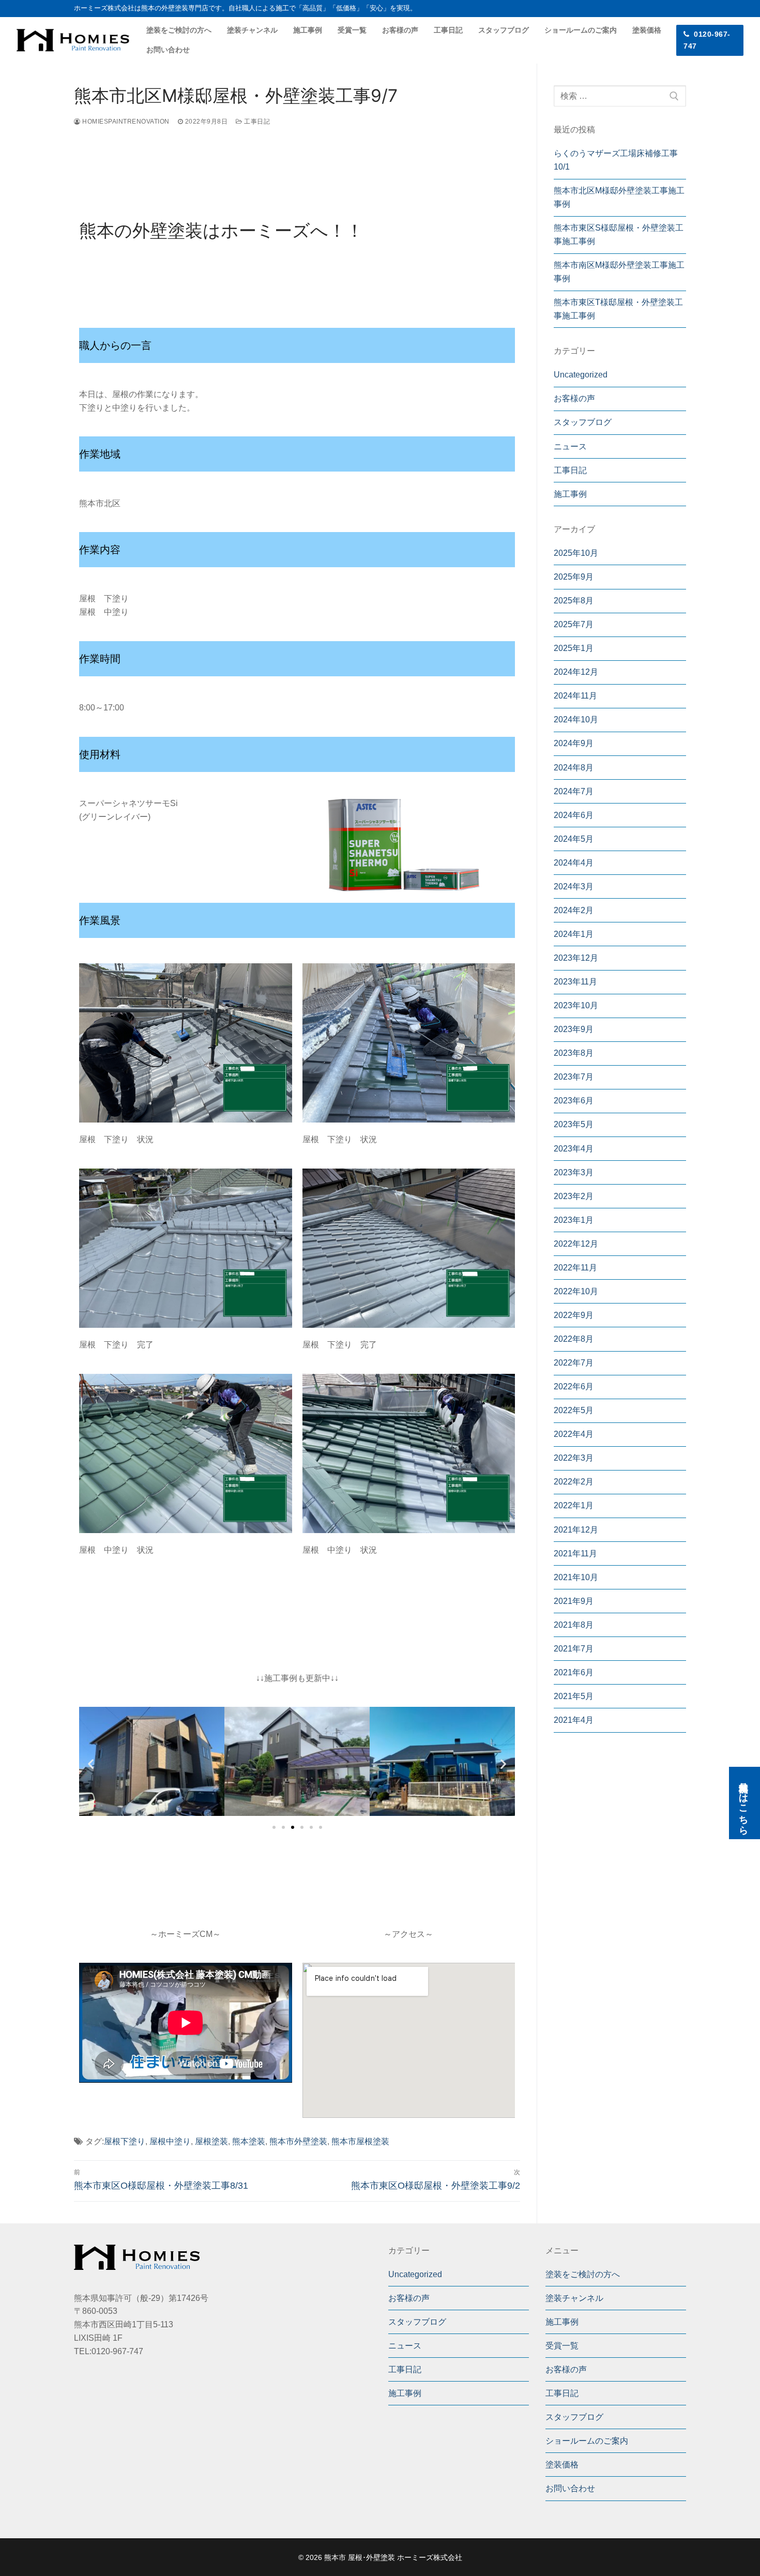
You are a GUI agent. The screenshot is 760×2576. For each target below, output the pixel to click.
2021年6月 (574, 1672)
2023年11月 (575, 982)
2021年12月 (576, 1530)
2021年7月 (574, 1649)
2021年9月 (574, 1601)
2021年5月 (574, 1696)
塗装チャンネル (574, 2298)
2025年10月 (576, 553)
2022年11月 (575, 1268)
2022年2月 (574, 1482)
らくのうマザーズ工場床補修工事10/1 (616, 160)
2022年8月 (574, 1339)
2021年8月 (574, 1625)
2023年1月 (574, 1220)
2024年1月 (574, 934)
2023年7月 (574, 1077)
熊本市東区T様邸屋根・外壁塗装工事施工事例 (618, 309)
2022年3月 (574, 1458)
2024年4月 (574, 863)
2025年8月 (574, 601)
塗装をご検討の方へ (583, 2274)
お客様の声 (574, 398)
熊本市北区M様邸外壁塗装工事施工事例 (619, 197)
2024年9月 (574, 743)
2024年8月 (574, 768)
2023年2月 (574, 1196)
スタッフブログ (583, 422)
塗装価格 (562, 2465)
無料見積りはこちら (743, 1803)
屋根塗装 (211, 2141)
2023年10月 (576, 1005)
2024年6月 (574, 815)
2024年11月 (575, 696)
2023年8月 (574, 1053)
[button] (274, 1827)
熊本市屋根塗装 (360, 2141)
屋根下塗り (125, 2141)
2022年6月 (574, 1387)
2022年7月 (574, 1363)
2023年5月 (574, 1124)
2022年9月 (574, 1315)
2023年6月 (574, 1101)
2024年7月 (574, 791)
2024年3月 (574, 887)
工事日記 (256, 122)
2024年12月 (576, 672)
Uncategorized (581, 375)
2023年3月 (574, 1172)
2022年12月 (576, 1244)
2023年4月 (574, 1149)
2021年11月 (575, 1554)
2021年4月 (574, 1720)
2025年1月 (574, 648)
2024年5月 (574, 839)
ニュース (570, 446)
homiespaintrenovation (125, 122)
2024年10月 (576, 719)
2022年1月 (574, 1505)
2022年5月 (574, 1410)
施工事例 (570, 494)
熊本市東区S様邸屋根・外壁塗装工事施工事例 (619, 234)
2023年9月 (574, 1029)
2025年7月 (574, 624)
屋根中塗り (170, 2141)
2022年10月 (576, 1291)
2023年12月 (576, 958)
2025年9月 (574, 577)
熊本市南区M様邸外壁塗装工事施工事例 (619, 272)
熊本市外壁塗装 (298, 2141)
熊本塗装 (249, 2141)
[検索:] (620, 96)
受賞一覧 (562, 2346)
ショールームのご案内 (587, 2441)
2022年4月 (574, 1434)
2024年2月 (574, 910)
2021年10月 (576, 1577)
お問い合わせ (570, 2488)
